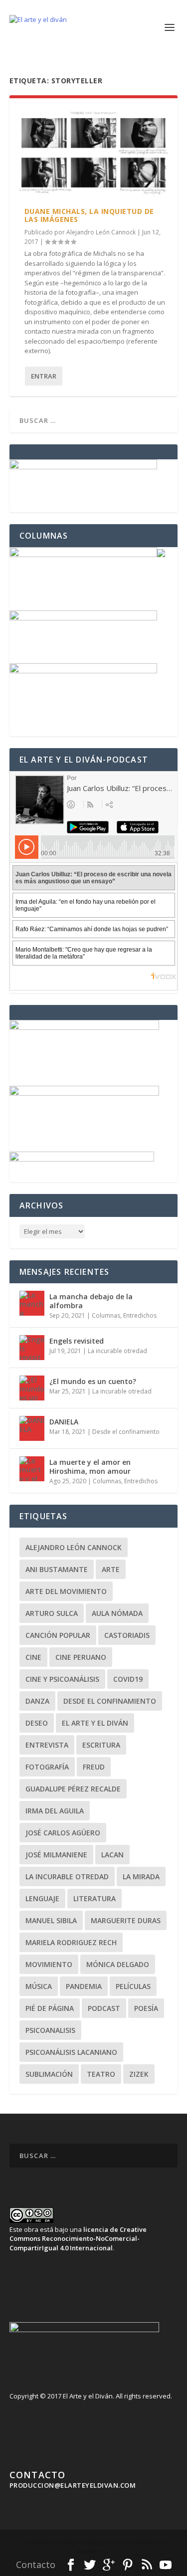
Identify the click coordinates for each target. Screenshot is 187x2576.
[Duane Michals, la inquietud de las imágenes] (94, 153)
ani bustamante (57, 1569)
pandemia (84, 1986)
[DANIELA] (32, 1428)
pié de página (50, 2008)
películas (133, 1986)
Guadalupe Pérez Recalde (73, 1789)
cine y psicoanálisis (62, 1679)
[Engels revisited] (32, 1348)
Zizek (139, 2074)
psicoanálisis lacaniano (71, 2052)
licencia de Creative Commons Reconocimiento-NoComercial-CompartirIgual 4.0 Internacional (78, 2238)
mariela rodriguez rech (71, 1942)
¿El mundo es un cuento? (93, 1381)
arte (111, 1569)
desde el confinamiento (110, 1701)
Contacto (36, 2565)
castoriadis (127, 1635)
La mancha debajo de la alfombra (91, 1301)
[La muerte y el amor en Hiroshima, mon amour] (32, 1469)
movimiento (49, 1964)
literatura (94, 1898)
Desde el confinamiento (126, 1432)
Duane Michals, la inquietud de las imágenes (89, 215)
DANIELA (64, 1422)
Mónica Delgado (118, 1964)
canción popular (58, 1635)
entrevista (47, 1745)
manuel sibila (51, 1920)
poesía (146, 2008)
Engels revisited (77, 1341)
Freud (94, 1767)
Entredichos (140, 1315)
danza (37, 1701)
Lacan (112, 1855)
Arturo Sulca (52, 1613)
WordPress (94, 2552)
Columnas (106, 1315)
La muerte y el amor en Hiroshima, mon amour (90, 1467)
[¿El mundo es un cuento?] (32, 1388)
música (39, 1986)
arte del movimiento (66, 1591)
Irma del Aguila (55, 1811)
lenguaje (42, 1898)
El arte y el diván (95, 1723)
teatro (101, 2074)
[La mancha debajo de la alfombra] (32, 1303)
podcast (104, 2008)
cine (33, 1657)
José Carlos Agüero (63, 1833)
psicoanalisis (50, 2030)
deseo (37, 1723)
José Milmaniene (56, 1855)
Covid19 (128, 1679)
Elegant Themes (86, 2543)
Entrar (44, 376)
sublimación (49, 2074)
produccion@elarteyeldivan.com (73, 2485)
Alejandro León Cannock (101, 232)
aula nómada (117, 1613)
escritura (101, 1745)
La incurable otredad (117, 1351)
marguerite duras (126, 1920)
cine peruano (81, 1657)
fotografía (47, 1767)
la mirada (141, 1877)
